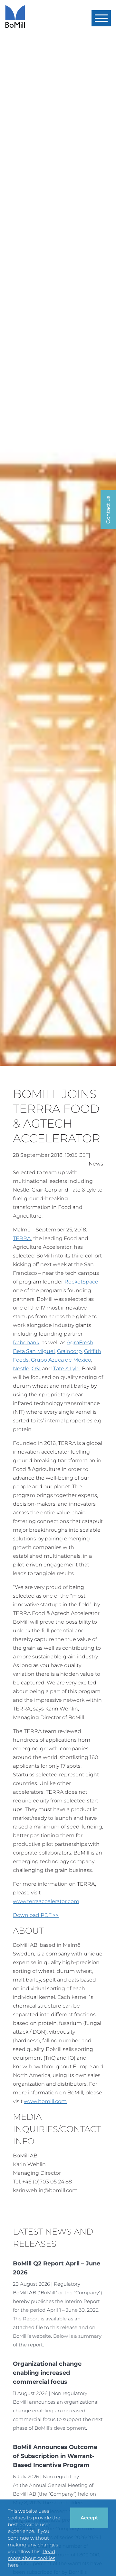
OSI (36, 1369)
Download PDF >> (36, 1915)
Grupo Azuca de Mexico (61, 1360)
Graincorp (69, 1351)
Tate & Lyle (66, 1369)
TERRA (22, 1238)
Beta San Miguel (34, 1351)
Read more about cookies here (31, 2558)
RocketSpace (81, 1282)
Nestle (21, 1369)
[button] (101, 18)
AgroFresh (80, 1342)
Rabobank (26, 1342)
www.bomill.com (45, 2101)
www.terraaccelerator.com (46, 1901)
